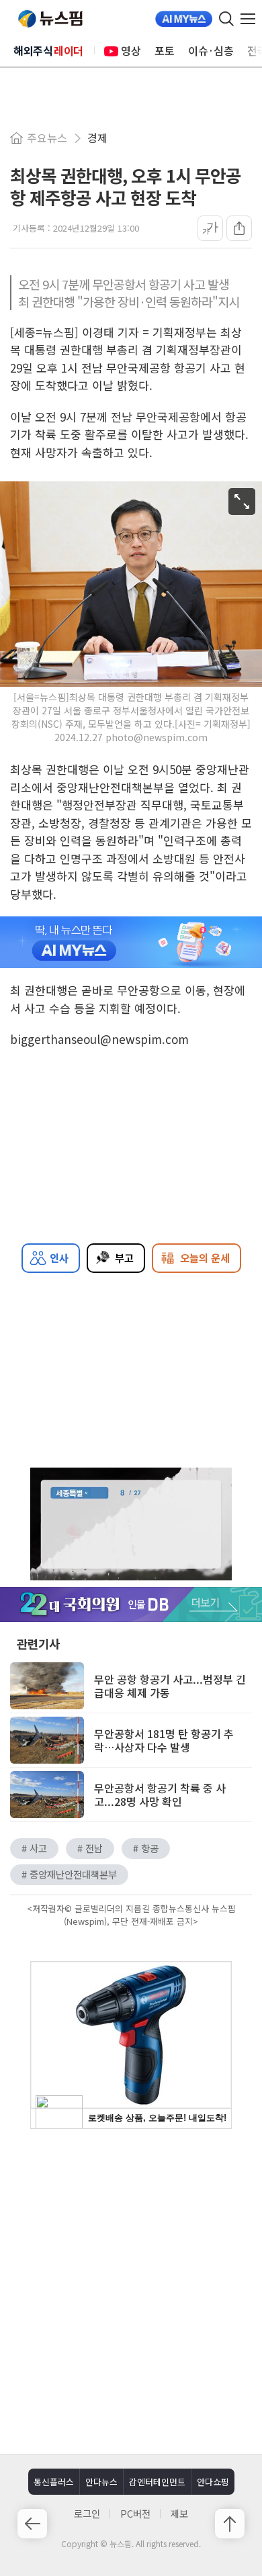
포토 (165, 50)
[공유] (239, 228)
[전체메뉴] (251, 19)
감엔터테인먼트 (157, 2482)
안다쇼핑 (213, 2482)
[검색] (226, 19)
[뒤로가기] (32, 2524)
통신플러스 (54, 2482)
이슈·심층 (211, 50)
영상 (131, 50)
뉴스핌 (50, 19)
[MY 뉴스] (184, 19)
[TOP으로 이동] (230, 2524)
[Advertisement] (131, 2290)
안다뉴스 (101, 2482)
